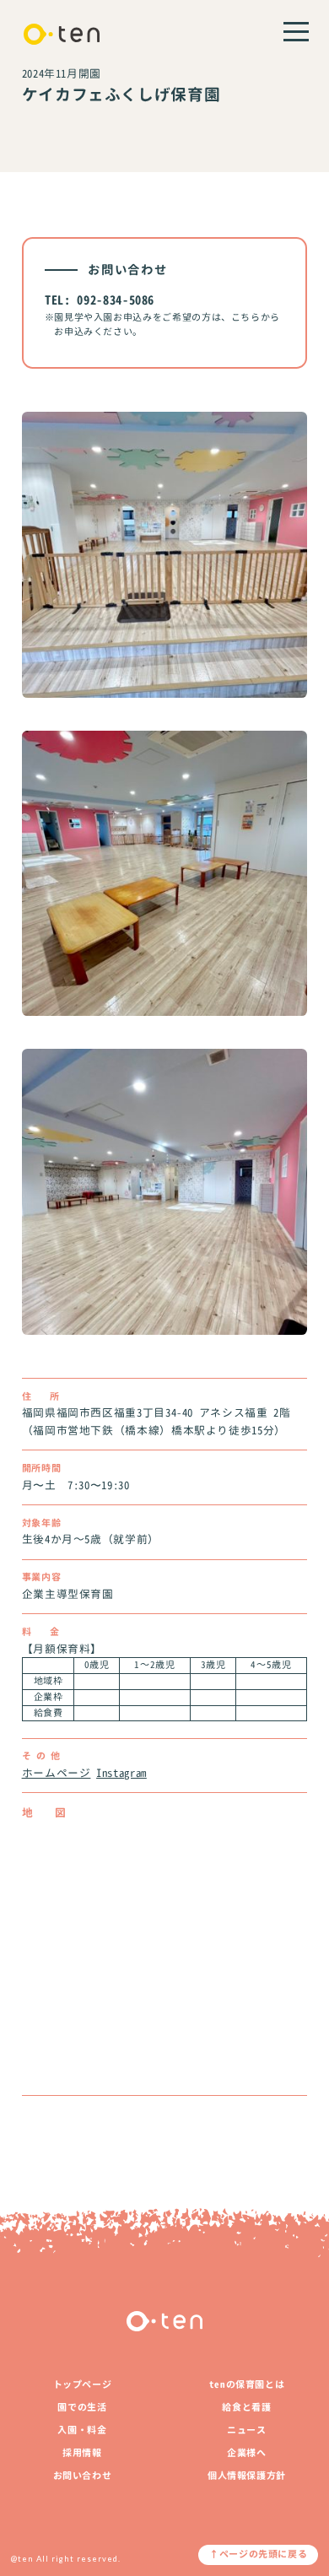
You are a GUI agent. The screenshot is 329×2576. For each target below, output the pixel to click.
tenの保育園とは (247, 2384)
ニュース (247, 2430)
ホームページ (57, 1773)
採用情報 (82, 2453)
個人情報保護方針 (247, 2476)
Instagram (121, 1773)
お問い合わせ (83, 2476)
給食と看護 (246, 2407)
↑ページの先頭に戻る (258, 2554)
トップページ (83, 2384)
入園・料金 (82, 2430)
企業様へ (247, 2453)
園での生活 (82, 2407)
